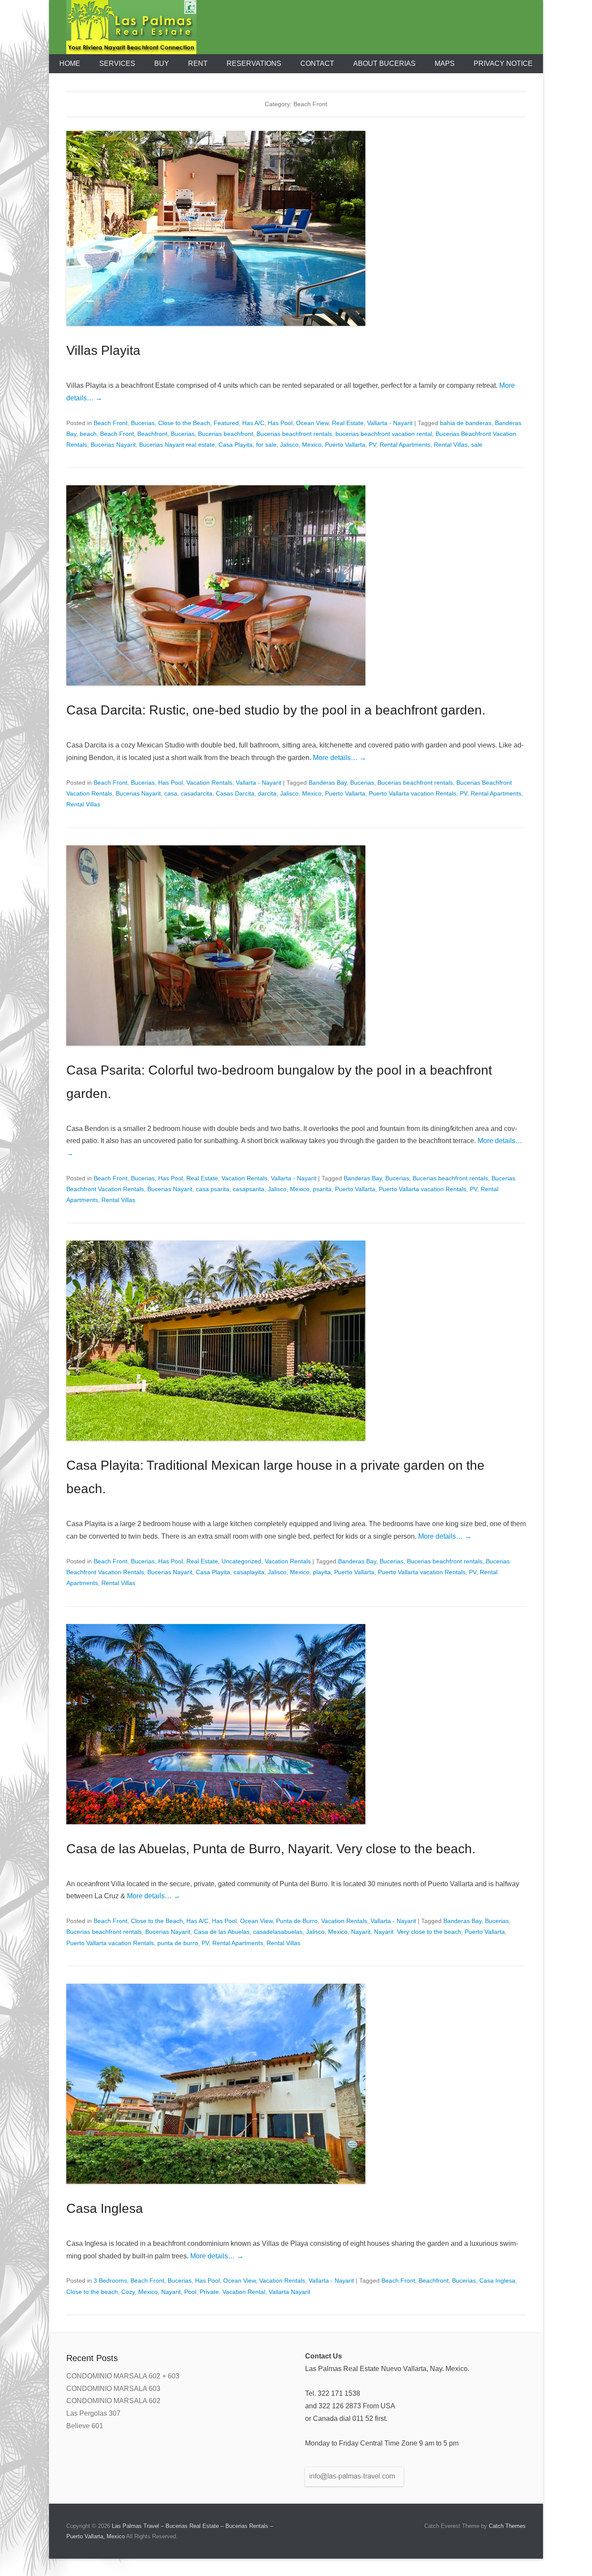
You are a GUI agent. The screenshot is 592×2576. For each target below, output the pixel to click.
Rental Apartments (405, 445)
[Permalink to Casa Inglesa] (296, 2084)
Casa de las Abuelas (222, 1932)
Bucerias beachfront (226, 434)
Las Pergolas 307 (93, 2413)
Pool (190, 2292)
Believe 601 (85, 2426)
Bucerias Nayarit (113, 445)
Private (209, 2292)
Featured (226, 423)
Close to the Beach (184, 423)
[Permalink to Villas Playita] (296, 228)
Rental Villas (451, 445)
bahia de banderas (466, 423)
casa (171, 793)
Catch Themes (507, 2526)
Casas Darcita (235, 793)
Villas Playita (103, 350)
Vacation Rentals (209, 783)
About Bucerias (384, 63)
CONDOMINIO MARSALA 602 (113, 2401)
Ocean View (312, 423)
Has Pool (280, 423)
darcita (267, 793)
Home (70, 63)
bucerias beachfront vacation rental (384, 434)
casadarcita (197, 793)
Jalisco (289, 445)
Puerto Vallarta (345, 445)
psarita (322, 1189)
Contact (317, 63)
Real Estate (348, 423)
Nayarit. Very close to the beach (418, 1932)
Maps (445, 63)
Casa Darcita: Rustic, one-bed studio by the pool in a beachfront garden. (276, 710)
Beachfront (152, 434)
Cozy (128, 2292)
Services (117, 63)
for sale (266, 445)
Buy (162, 63)
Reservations (254, 63)
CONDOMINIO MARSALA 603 (113, 2389)
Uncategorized (241, 1561)
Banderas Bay (328, 783)
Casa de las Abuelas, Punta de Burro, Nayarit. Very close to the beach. (271, 1849)
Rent (198, 63)
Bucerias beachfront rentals (294, 434)
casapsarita (249, 1189)
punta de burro (178, 1943)
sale (477, 445)
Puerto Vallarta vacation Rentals (413, 793)
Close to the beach (92, 2292)
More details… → (340, 758)
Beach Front (111, 423)
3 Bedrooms (110, 2280)
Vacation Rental (244, 2292)
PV (372, 445)
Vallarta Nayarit (289, 2292)
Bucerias (143, 423)
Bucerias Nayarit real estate (177, 445)
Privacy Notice (503, 63)
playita (322, 1572)
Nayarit (361, 1932)
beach (88, 434)
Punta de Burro (297, 1921)
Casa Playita (236, 445)
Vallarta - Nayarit (390, 423)
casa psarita (213, 1189)
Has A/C (253, 423)
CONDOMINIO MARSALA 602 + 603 (123, 2376)
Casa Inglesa (105, 2208)
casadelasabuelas (278, 1932)
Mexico (312, 445)
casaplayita (249, 1572)
